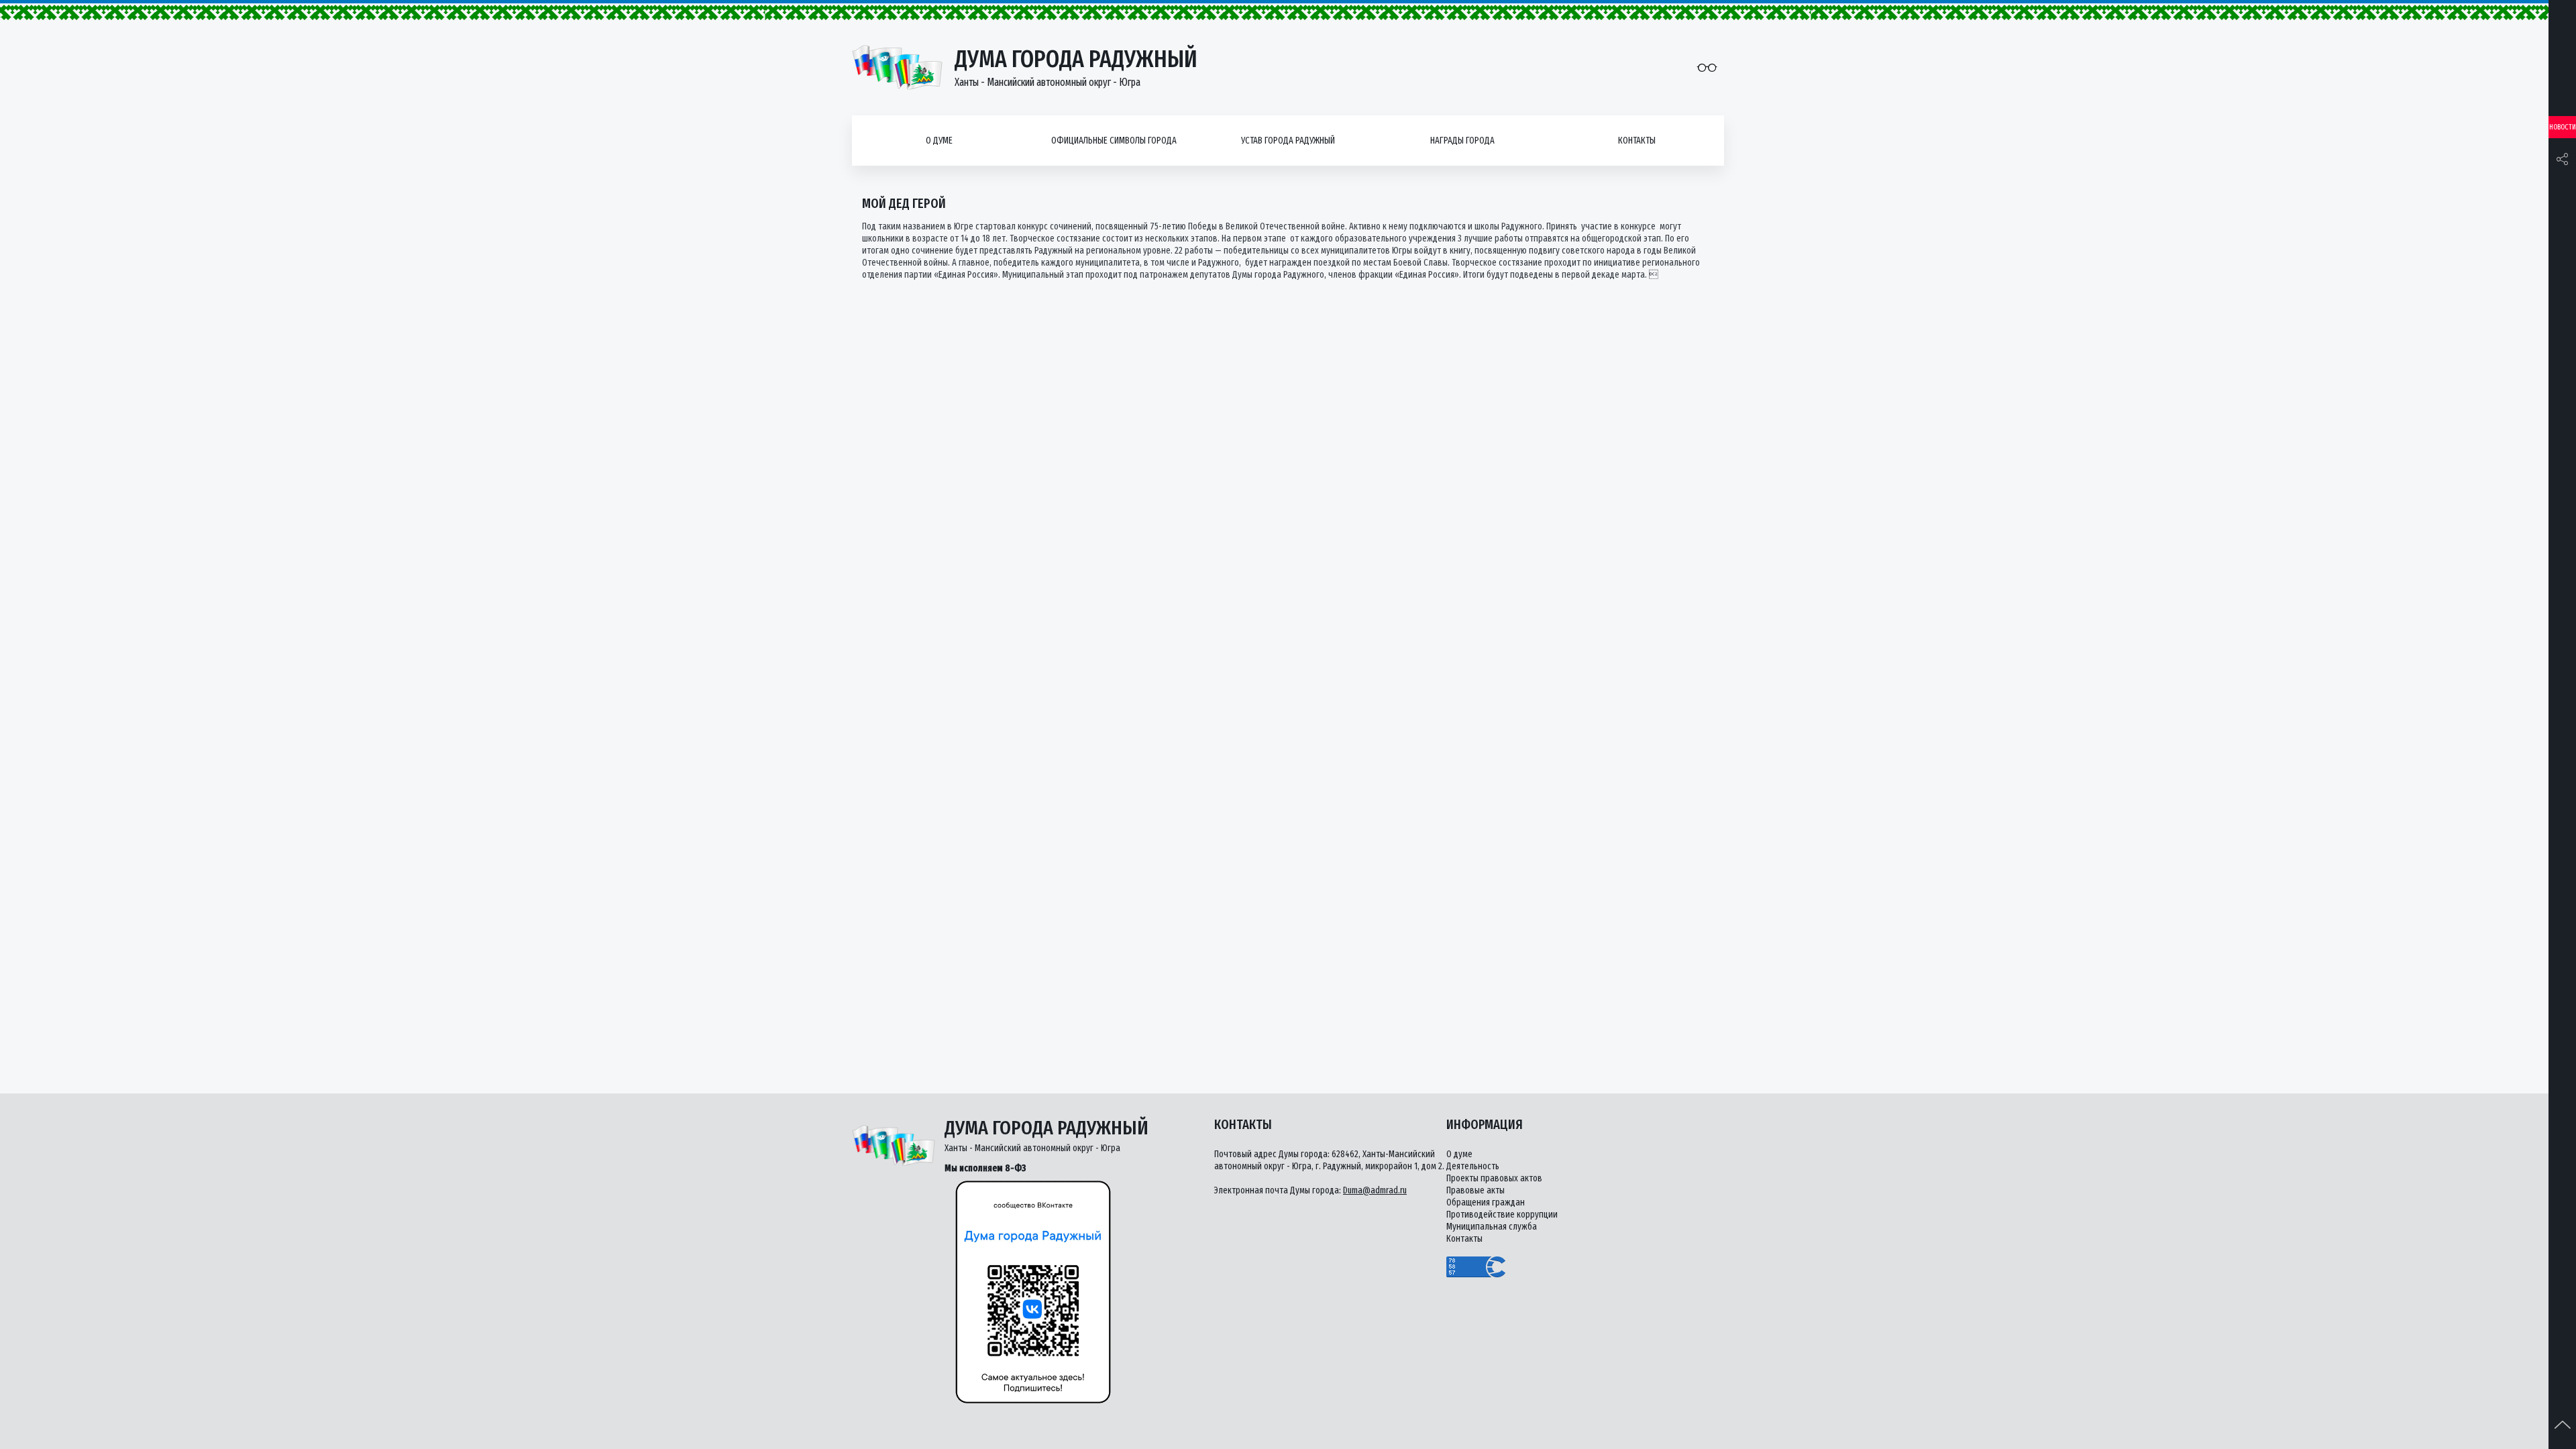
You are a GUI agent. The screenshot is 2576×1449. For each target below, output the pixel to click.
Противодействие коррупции (1502, 1215)
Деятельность (1473, 1166)
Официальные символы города (1114, 141)
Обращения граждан (1486, 1202)
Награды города (1462, 141)
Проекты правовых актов (1494, 1178)
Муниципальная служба (1492, 1227)
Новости (2563, 127)
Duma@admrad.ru (1375, 1190)
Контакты (1637, 141)
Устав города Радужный (1288, 141)
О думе (939, 141)
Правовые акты (1475, 1190)
